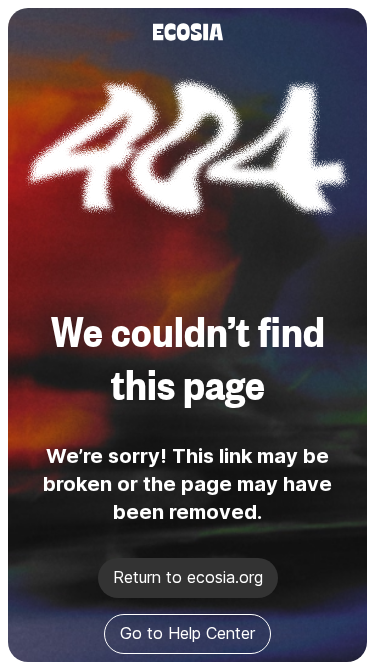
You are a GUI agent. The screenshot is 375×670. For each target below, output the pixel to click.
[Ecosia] (188, 32)
